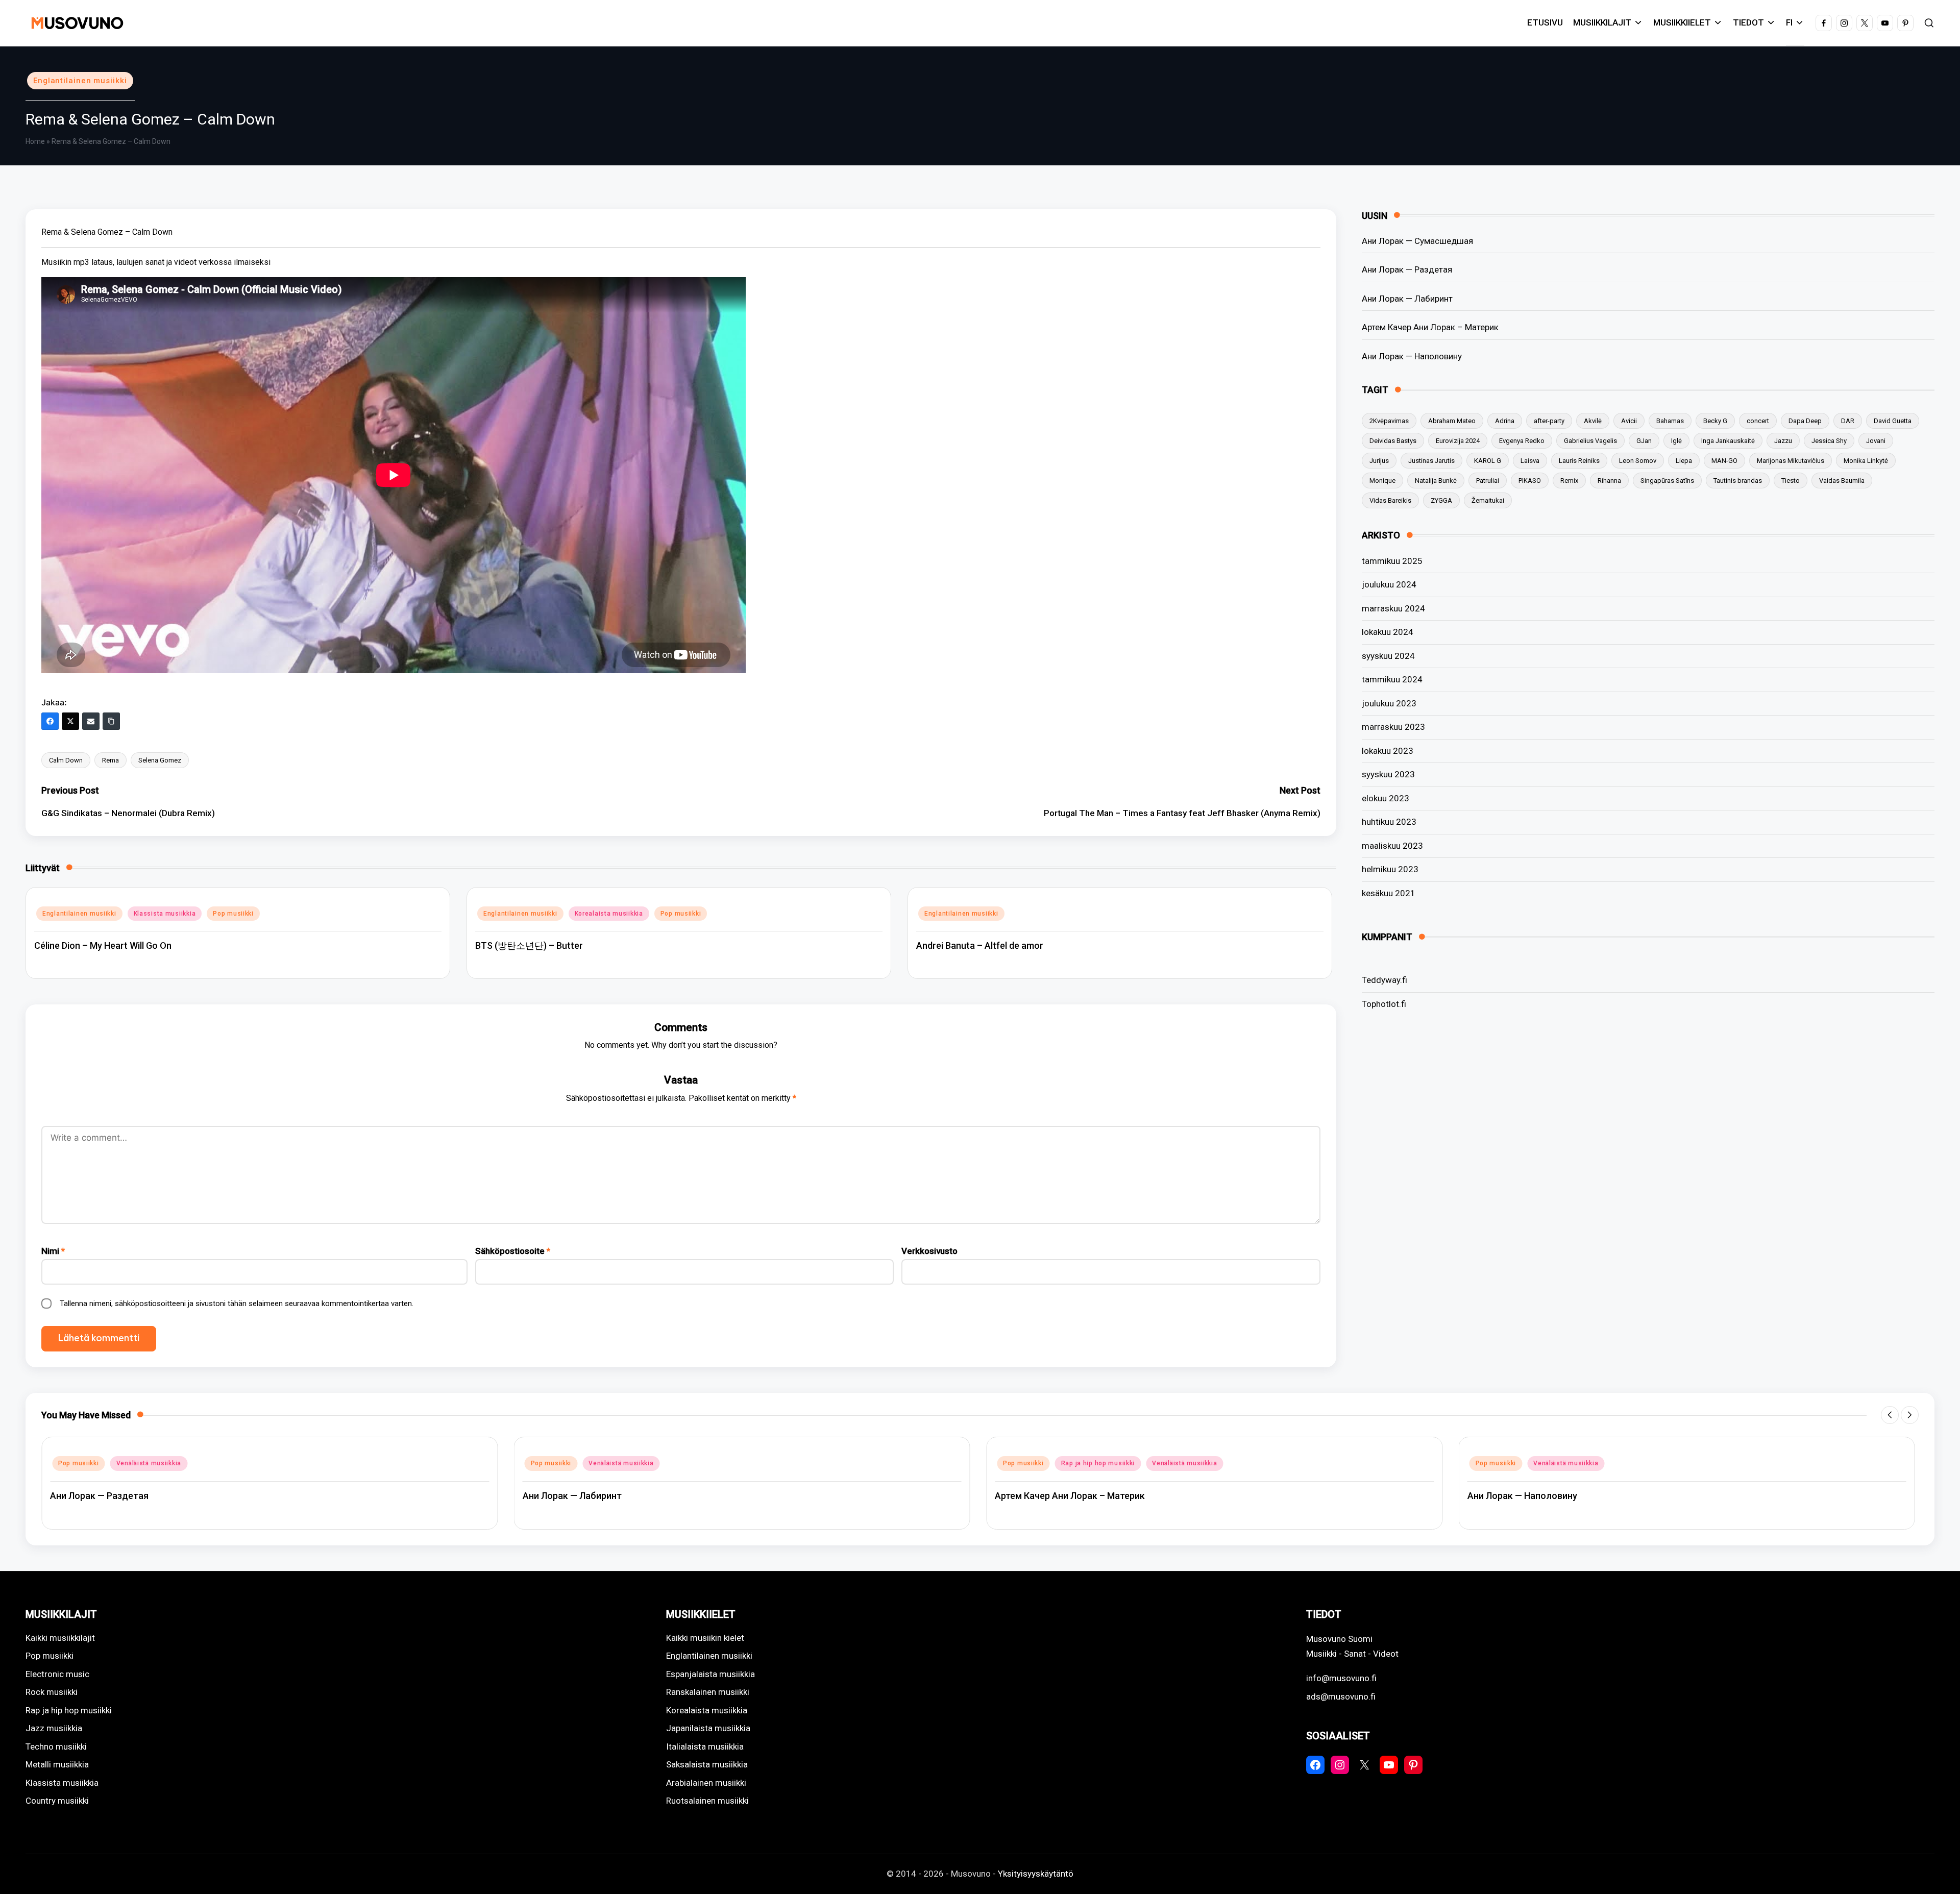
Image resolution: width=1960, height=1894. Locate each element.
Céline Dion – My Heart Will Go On (103, 945)
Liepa (1684, 461)
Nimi (53, 1251)
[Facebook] (50, 721)
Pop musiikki (233, 914)
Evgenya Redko (1522, 441)
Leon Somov (1638, 461)
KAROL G (1488, 461)
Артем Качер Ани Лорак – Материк (1430, 327)
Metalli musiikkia (57, 1764)
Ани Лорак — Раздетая (1407, 269)
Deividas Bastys (1393, 441)
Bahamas (1670, 421)
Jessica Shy (1829, 441)
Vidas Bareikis (1390, 500)
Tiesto (1791, 481)
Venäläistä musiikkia (149, 1463)
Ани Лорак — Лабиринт (1407, 299)
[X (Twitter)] (70, 721)
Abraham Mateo (1452, 421)
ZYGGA (1441, 500)
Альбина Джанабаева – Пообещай (1543, 1496)
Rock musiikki (52, 1692)
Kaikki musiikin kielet (705, 1638)
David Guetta (1893, 421)
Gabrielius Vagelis (1590, 441)
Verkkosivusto (929, 1251)
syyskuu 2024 (1388, 656)
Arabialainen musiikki (706, 1783)
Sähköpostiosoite (513, 1251)
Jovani (1876, 441)
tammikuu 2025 (1392, 561)
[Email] (91, 721)
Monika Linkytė (1866, 461)
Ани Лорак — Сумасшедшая (1417, 241)
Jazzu (1783, 441)
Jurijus (1379, 461)
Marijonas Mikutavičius (1791, 461)
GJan (1644, 441)
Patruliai (1488, 481)
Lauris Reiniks (1579, 461)
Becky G (1715, 421)
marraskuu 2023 (1393, 727)
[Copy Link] (111, 721)
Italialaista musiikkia (705, 1747)
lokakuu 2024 (1388, 632)
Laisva (1530, 461)
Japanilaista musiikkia (708, 1728)
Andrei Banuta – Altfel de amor (980, 945)
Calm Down (66, 760)
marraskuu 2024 (1393, 608)
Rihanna (1609, 481)
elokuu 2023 (1386, 798)
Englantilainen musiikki (80, 81)
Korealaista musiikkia (609, 914)
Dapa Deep (1805, 421)
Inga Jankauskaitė (1728, 441)
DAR (1848, 421)
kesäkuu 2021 (1389, 893)
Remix (1569, 481)
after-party (1549, 421)
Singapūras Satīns (1667, 481)
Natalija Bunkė (1436, 481)
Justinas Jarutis (1431, 461)
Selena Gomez (160, 760)
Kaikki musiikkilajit (60, 1638)
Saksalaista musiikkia (707, 1764)
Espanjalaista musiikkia (710, 1674)
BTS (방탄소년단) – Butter (529, 945)
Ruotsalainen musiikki (707, 1801)
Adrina (1505, 421)
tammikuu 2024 (1392, 679)
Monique (1382, 481)
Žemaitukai (1488, 500)
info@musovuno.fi (1341, 1678)
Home (35, 141)
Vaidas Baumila (1842, 481)
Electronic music (57, 1674)
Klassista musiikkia (165, 914)
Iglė (1676, 441)
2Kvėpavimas (1389, 421)
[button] (1890, 1415)
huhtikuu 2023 (1389, 822)
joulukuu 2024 (1389, 584)
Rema (111, 760)
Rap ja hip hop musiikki (626, 1463)
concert (1758, 421)
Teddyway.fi (1385, 980)
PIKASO (1530, 481)
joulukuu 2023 (1389, 703)
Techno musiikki (56, 1747)
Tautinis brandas (1738, 481)
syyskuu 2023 (1388, 774)
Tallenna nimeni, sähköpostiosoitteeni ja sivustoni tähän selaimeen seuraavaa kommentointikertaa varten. (237, 1303)
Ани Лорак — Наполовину (1412, 356)
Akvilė (1593, 421)
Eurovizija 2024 (1458, 441)
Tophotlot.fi (1384, 1004)
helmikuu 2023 (1390, 869)
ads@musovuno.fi (1341, 1696)
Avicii (1629, 421)
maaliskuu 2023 (1392, 846)
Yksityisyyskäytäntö (1036, 1874)
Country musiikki (57, 1801)
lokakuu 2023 (1388, 751)
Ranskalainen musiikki (708, 1692)
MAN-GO (1724, 461)
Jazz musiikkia (54, 1728)
